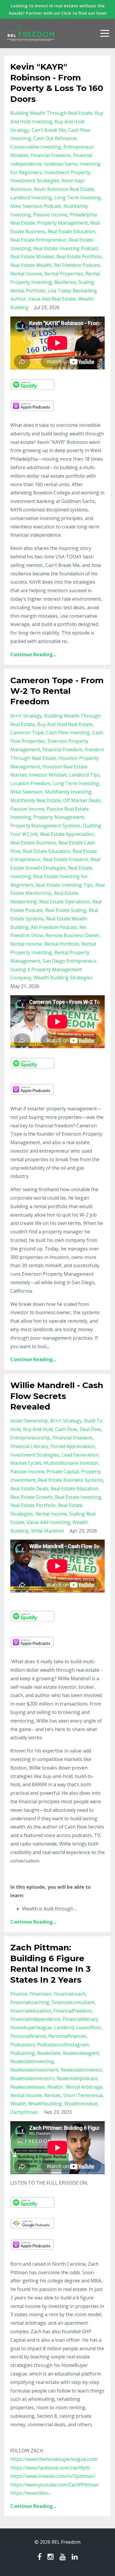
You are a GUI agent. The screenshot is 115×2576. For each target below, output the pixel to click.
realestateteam (28, 2087)
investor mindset (48, 775)
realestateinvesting (32, 2061)
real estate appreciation (67, 834)
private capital (63, 1471)
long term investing (78, 198)
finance (19, 1994)
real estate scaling (66, 910)
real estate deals (29, 1489)
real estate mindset (32, 257)
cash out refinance (55, 138)
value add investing (48, 1522)
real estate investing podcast (66, 248)
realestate (49, 2053)
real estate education (72, 231)
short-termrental (83, 2095)
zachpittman (24, 2112)
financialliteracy (80, 2019)
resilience (65, 282)
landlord (64, 2028)
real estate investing (78, 1497)
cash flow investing (68, 733)
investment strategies (35, 181)
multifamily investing (68, 792)
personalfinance (28, 2036)
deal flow (90, 1429)
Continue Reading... (33, 654)
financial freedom (51, 155)
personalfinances (67, 2036)
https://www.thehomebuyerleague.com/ (54, 2459)
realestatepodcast (77, 2078)
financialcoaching (30, 2002)
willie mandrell (47, 1531)
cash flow (66, 1429)
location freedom (30, 783)
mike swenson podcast (36, 206)
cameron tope (27, 733)
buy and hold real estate (65, 724)
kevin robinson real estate (64, 189)
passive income (50, 215)
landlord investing (31, 198)
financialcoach (70, 1994)
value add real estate (52, 299)
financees (40, 1994)
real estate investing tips (64, 885)
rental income (26, 274)
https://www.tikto (29, 2493)
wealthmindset (81, 2104)
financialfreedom (73, 2011)
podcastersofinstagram (63, 2045)
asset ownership (29, 1421)
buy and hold (38, 1429)
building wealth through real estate (51, 113)
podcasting (23, 2053)
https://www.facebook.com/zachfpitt (50, 2468)
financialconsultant (73, 2002)
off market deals (82, 800)
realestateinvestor (82, 2070)
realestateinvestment (34, 2070)
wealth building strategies (63, 978)
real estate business (33, 843)
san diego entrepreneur (70, 961)
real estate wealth (31, 265)
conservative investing (36, 147)
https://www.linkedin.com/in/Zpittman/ (53, 2476)
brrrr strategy (26, 716)
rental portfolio (62, 944)
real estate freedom (66, 859)
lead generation (80, 1455)
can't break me (49, 130)
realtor (55, 2087)
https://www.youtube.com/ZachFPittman (55, 2485)
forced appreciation (73, 1446)
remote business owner (73, 935)
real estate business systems (70, 1480)
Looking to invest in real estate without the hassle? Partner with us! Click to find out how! (58, 9)
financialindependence (35, 2019)
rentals (52, 2095)
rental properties (64, 274)
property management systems (45, 826)
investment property (67, 172)
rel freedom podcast (77, 265)
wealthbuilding (45, 2104)
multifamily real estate (36, 800)
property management (63, 223)
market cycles (26, 1463)
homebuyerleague (31, 2028)
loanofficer (89, 2028)
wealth (18, 2104)
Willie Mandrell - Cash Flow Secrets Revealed (57, 1396)
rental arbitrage (84, 2087)
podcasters (23, 2045)
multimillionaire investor (71, 1463)
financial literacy (29, 1446)
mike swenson (26, 792)
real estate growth (31, 1497)
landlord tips (84, 775)
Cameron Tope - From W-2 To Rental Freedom (57, 691)
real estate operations (65, 902)
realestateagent (81, 2053)
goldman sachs (61, 164)
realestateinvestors (32, 2078)
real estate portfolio (79, 257)
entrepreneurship (30, 1438)
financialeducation (31, 2011)
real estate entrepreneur (38, 240)
